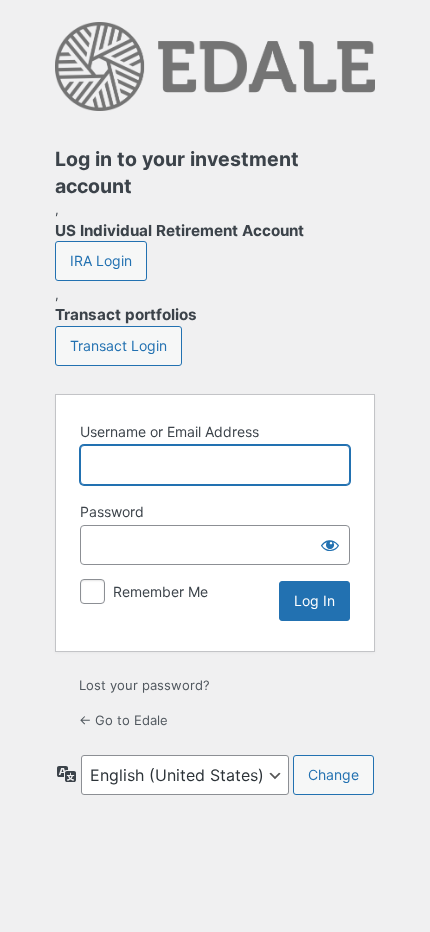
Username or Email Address (169, 431)
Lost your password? (144, 685)
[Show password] (330, 545)
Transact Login (118, 345)
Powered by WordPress (215, 72)
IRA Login (101, 260)
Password (112, 511)
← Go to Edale (123, 720)
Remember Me (160, 591)
